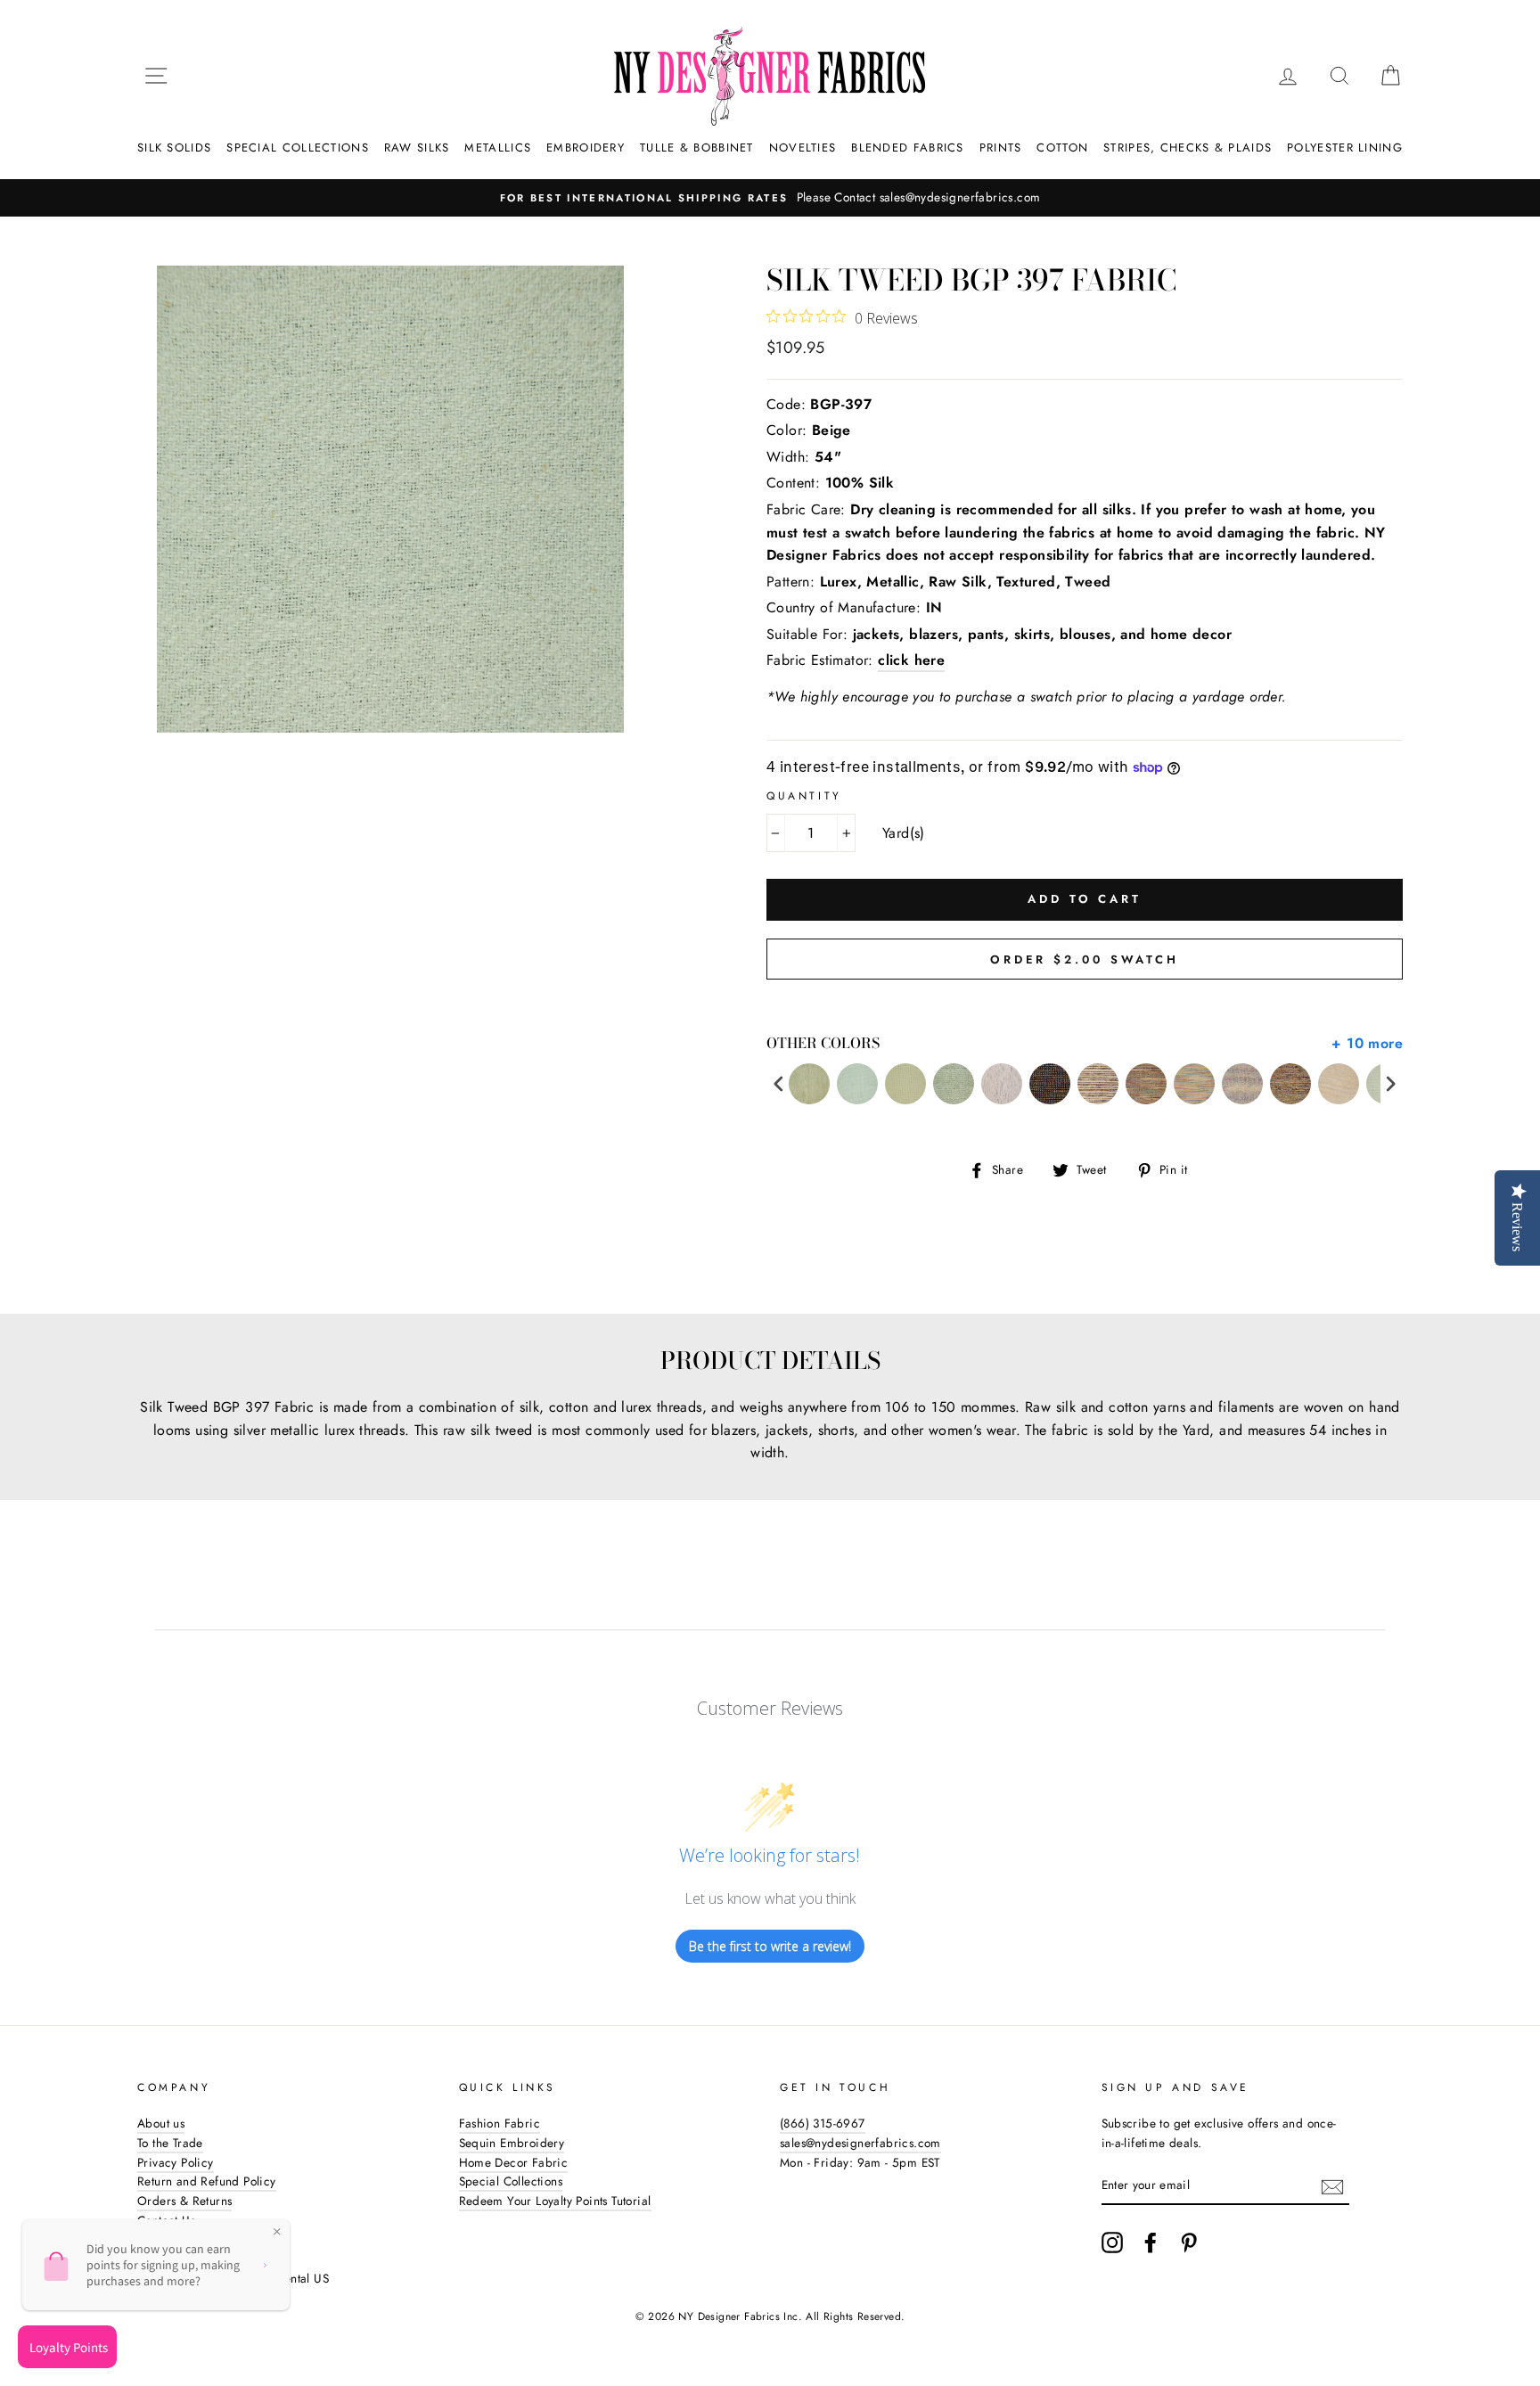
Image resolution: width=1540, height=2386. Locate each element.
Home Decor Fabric (514, 2162)
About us (161, 2123)
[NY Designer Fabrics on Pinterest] (1189, 2243)
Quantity (804, 796)
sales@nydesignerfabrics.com (860, 2143)
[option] (770, 198)
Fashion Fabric (500, 2123)
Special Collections (298, 148)
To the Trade (170, 2143)
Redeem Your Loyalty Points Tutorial (555, 2201)
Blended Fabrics (908, 148)
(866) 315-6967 (823, 2123)
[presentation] (779, 1084)
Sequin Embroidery (512, 2143)
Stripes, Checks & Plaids (1188, 148)
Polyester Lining (1345, 148)
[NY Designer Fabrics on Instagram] (1112, 2243)
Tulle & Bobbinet (697, 148)
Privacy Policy (176, 2162)
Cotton (1062, 148)
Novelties (803, 148)
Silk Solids (174, 148)
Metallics (498, 148)
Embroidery (586, 148)
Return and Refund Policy (207, 2181)
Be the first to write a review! (770, 1946)
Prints (1001, 148)
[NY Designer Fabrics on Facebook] (1151, 2243)
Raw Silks (417, 148)
